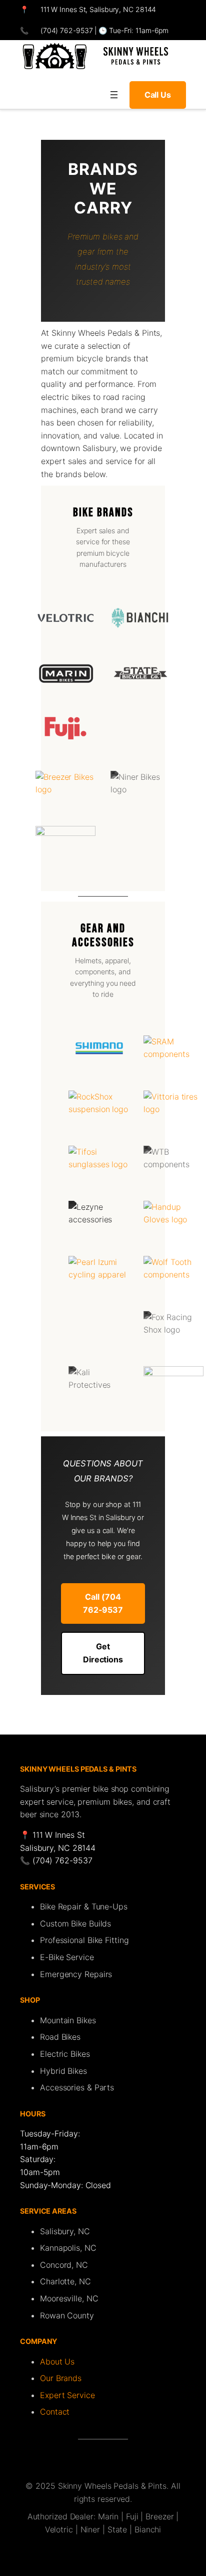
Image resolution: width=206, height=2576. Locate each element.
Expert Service (67, 2395)
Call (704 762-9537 (103, 1603)
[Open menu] (114, 95)
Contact (55, 2412)
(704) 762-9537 (66, 30)
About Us (57, 2362)
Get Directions (103, 1653)
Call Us (158, 95)
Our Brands (61, 2378)
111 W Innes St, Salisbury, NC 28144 (98, 9)
